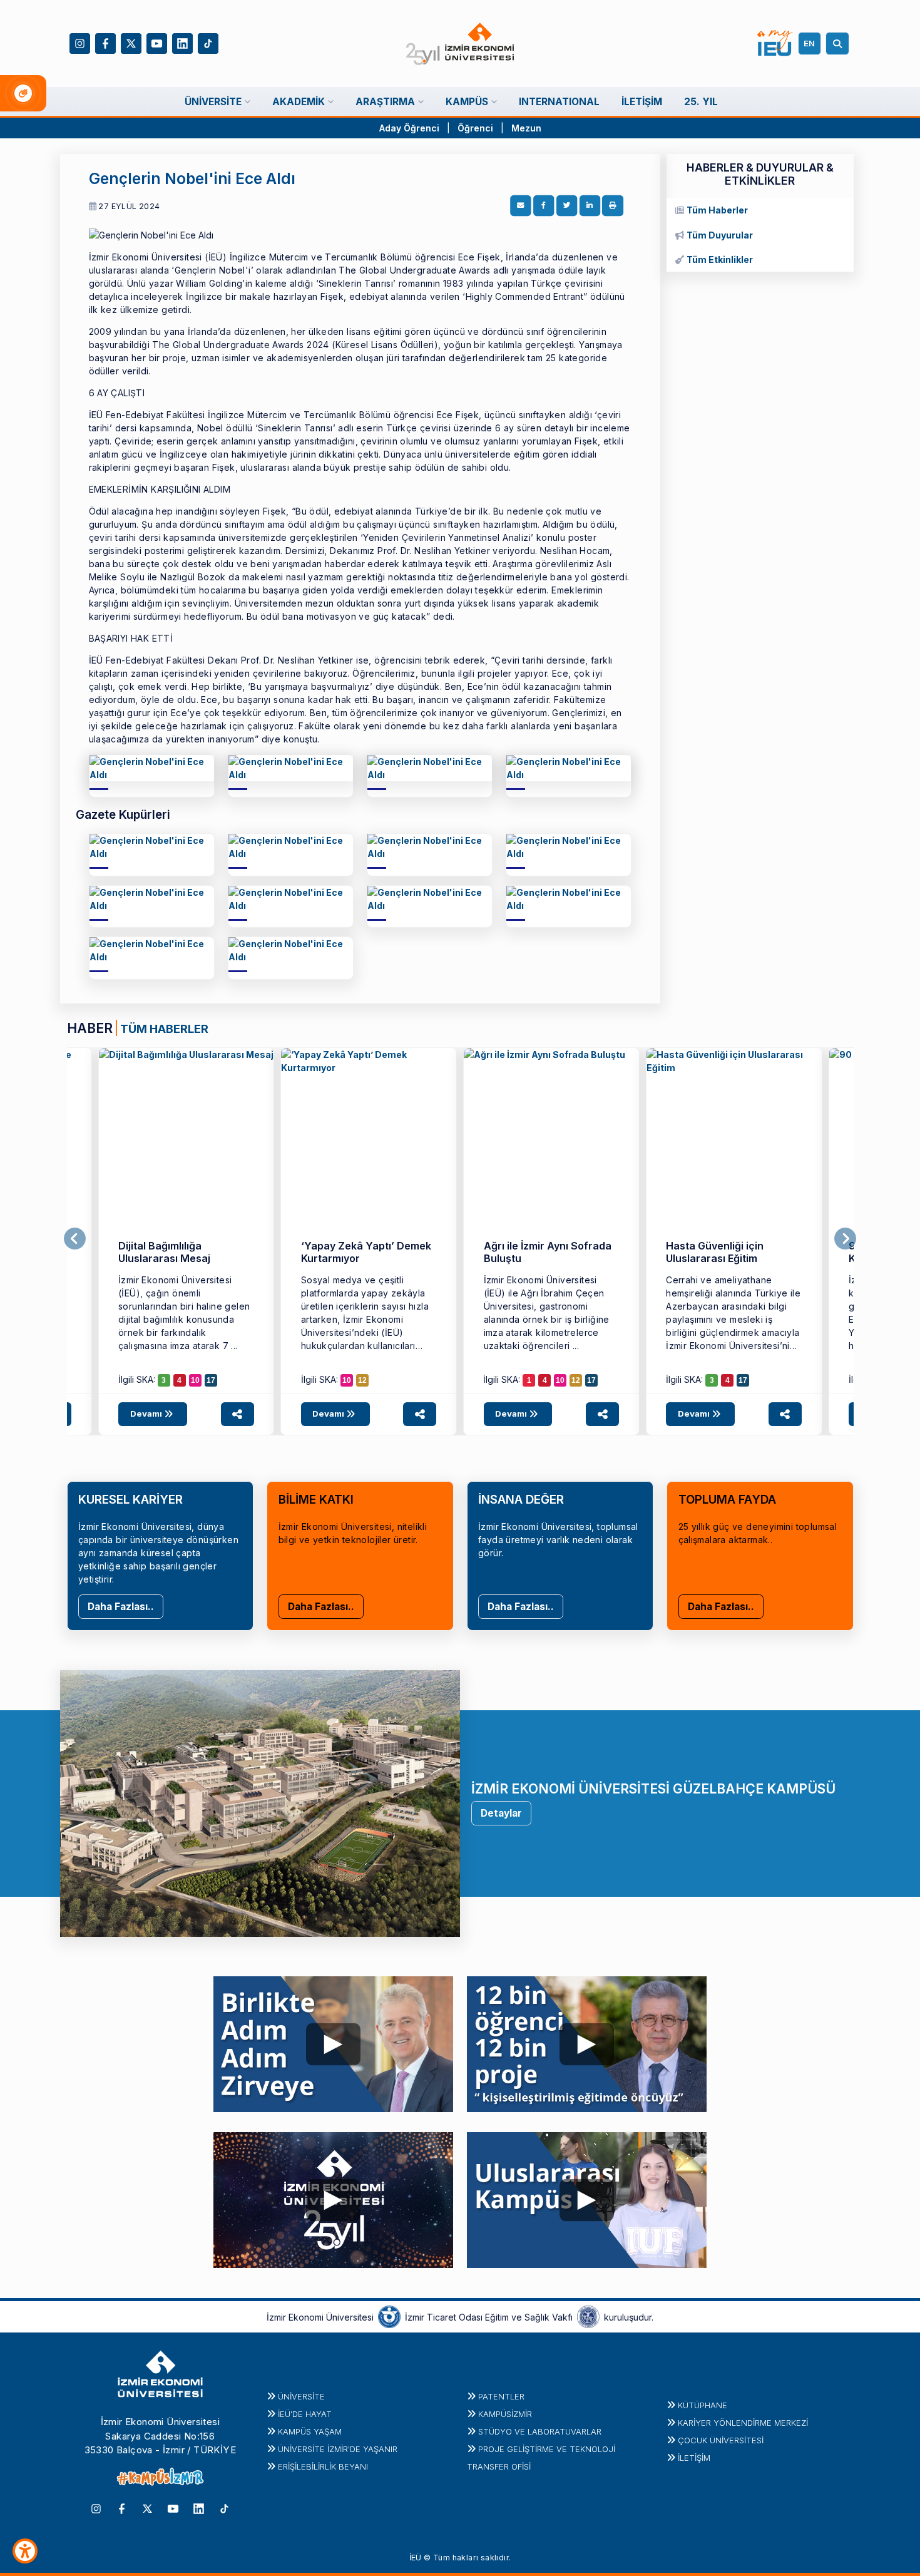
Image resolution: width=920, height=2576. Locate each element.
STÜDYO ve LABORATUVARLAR (540, 2431)
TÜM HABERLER (164, 1029)
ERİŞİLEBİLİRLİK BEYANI (323, 2466)
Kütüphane (703, 2405)
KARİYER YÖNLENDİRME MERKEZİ (743, 2423)
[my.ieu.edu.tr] (775, 43)
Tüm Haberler (717, 210)
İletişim (694, 2458)
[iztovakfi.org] (588, 2316)
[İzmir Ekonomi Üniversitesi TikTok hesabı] (208, 42)
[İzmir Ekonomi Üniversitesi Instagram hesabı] (80, 42)
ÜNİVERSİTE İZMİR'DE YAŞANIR (338, 2449)
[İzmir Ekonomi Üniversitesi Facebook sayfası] (105, 42)
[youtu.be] (334, 2041)
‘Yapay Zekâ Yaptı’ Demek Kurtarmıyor (366, 1252)
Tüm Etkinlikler (720, 259)
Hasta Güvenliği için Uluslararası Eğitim (715, 1252)
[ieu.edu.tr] (460, 44)
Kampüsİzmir (505, 2414)
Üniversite (301, 2396)
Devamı (147, 1414)
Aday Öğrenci (409, 128)
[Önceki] (75, 1239)
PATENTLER (501, 2396)
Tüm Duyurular (720, 235)
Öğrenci (477, 128)
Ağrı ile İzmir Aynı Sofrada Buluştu (548, 1252)
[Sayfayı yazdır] (613, 206)
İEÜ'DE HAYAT (305, 2414)
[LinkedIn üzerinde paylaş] (590, 206)
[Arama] (839, 44)
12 (362, 1380)
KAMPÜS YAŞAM (310, 2431)
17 (211, 1380)
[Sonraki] (845, 1239)
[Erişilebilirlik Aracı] (25, 2551)
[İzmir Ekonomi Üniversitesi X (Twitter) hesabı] (131, 42)
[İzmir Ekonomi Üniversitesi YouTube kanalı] (157, 42)
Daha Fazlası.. (121, 1607)
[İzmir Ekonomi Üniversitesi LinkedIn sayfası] (182, 42)
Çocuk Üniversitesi (721, 2440)
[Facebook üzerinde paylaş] (544, 206)
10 (195, 1380)
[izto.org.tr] (389, 2316)
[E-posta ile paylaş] (521, 206)
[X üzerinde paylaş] (567, 206)
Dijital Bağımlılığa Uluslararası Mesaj (164, 1252)
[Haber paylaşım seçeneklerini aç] (238, 1414)
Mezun (526, 128)
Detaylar (501, 1813)
